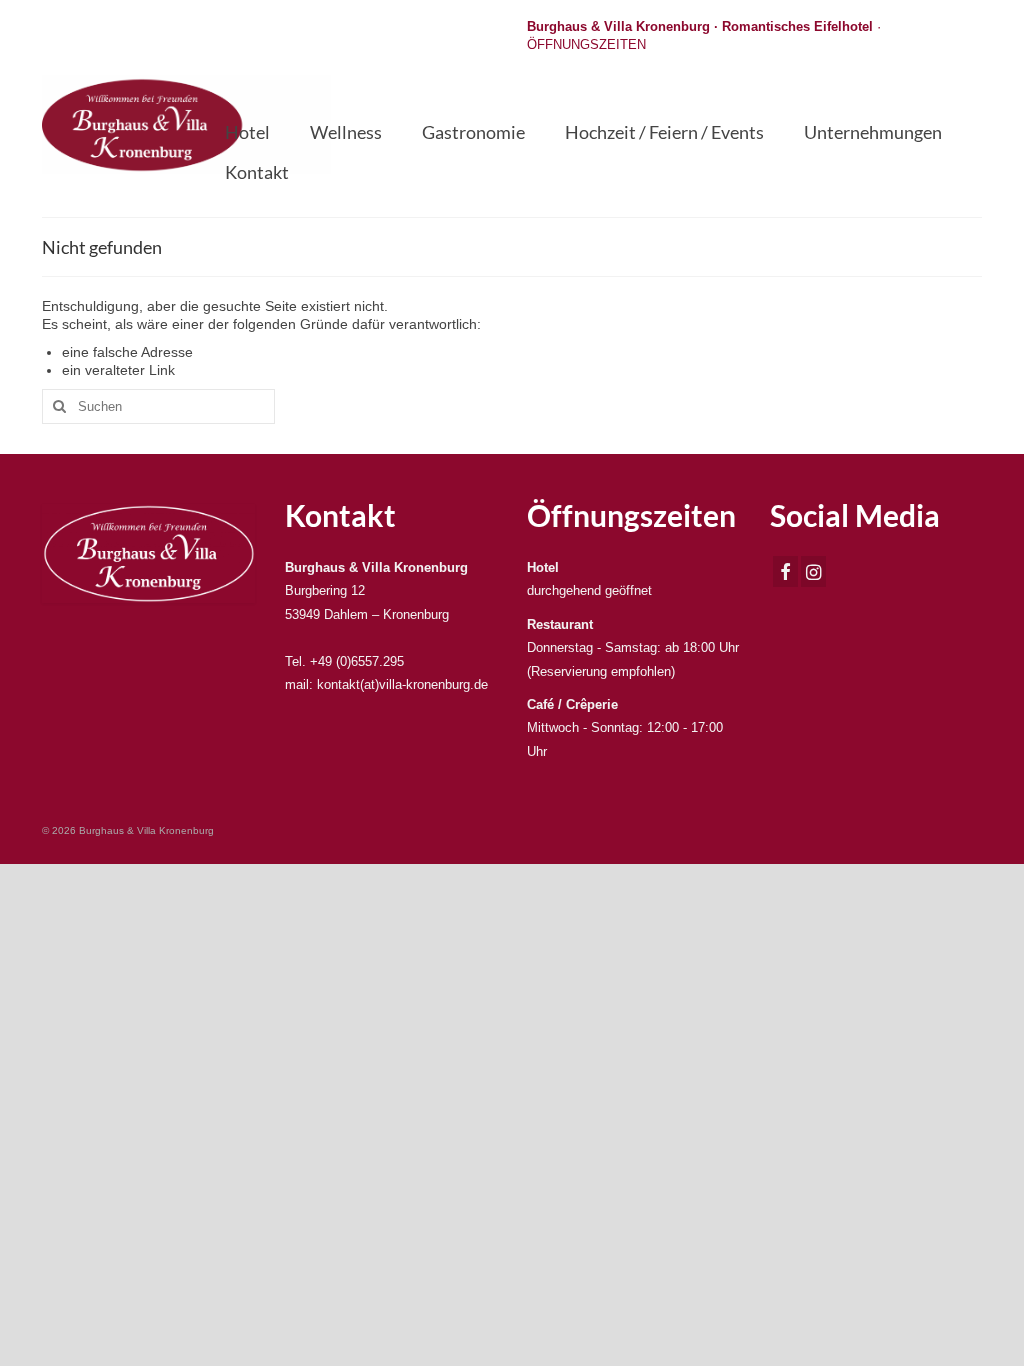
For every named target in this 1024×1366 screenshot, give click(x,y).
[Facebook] (785, 571)
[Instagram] (813, 571)
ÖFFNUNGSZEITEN (586, 44)
